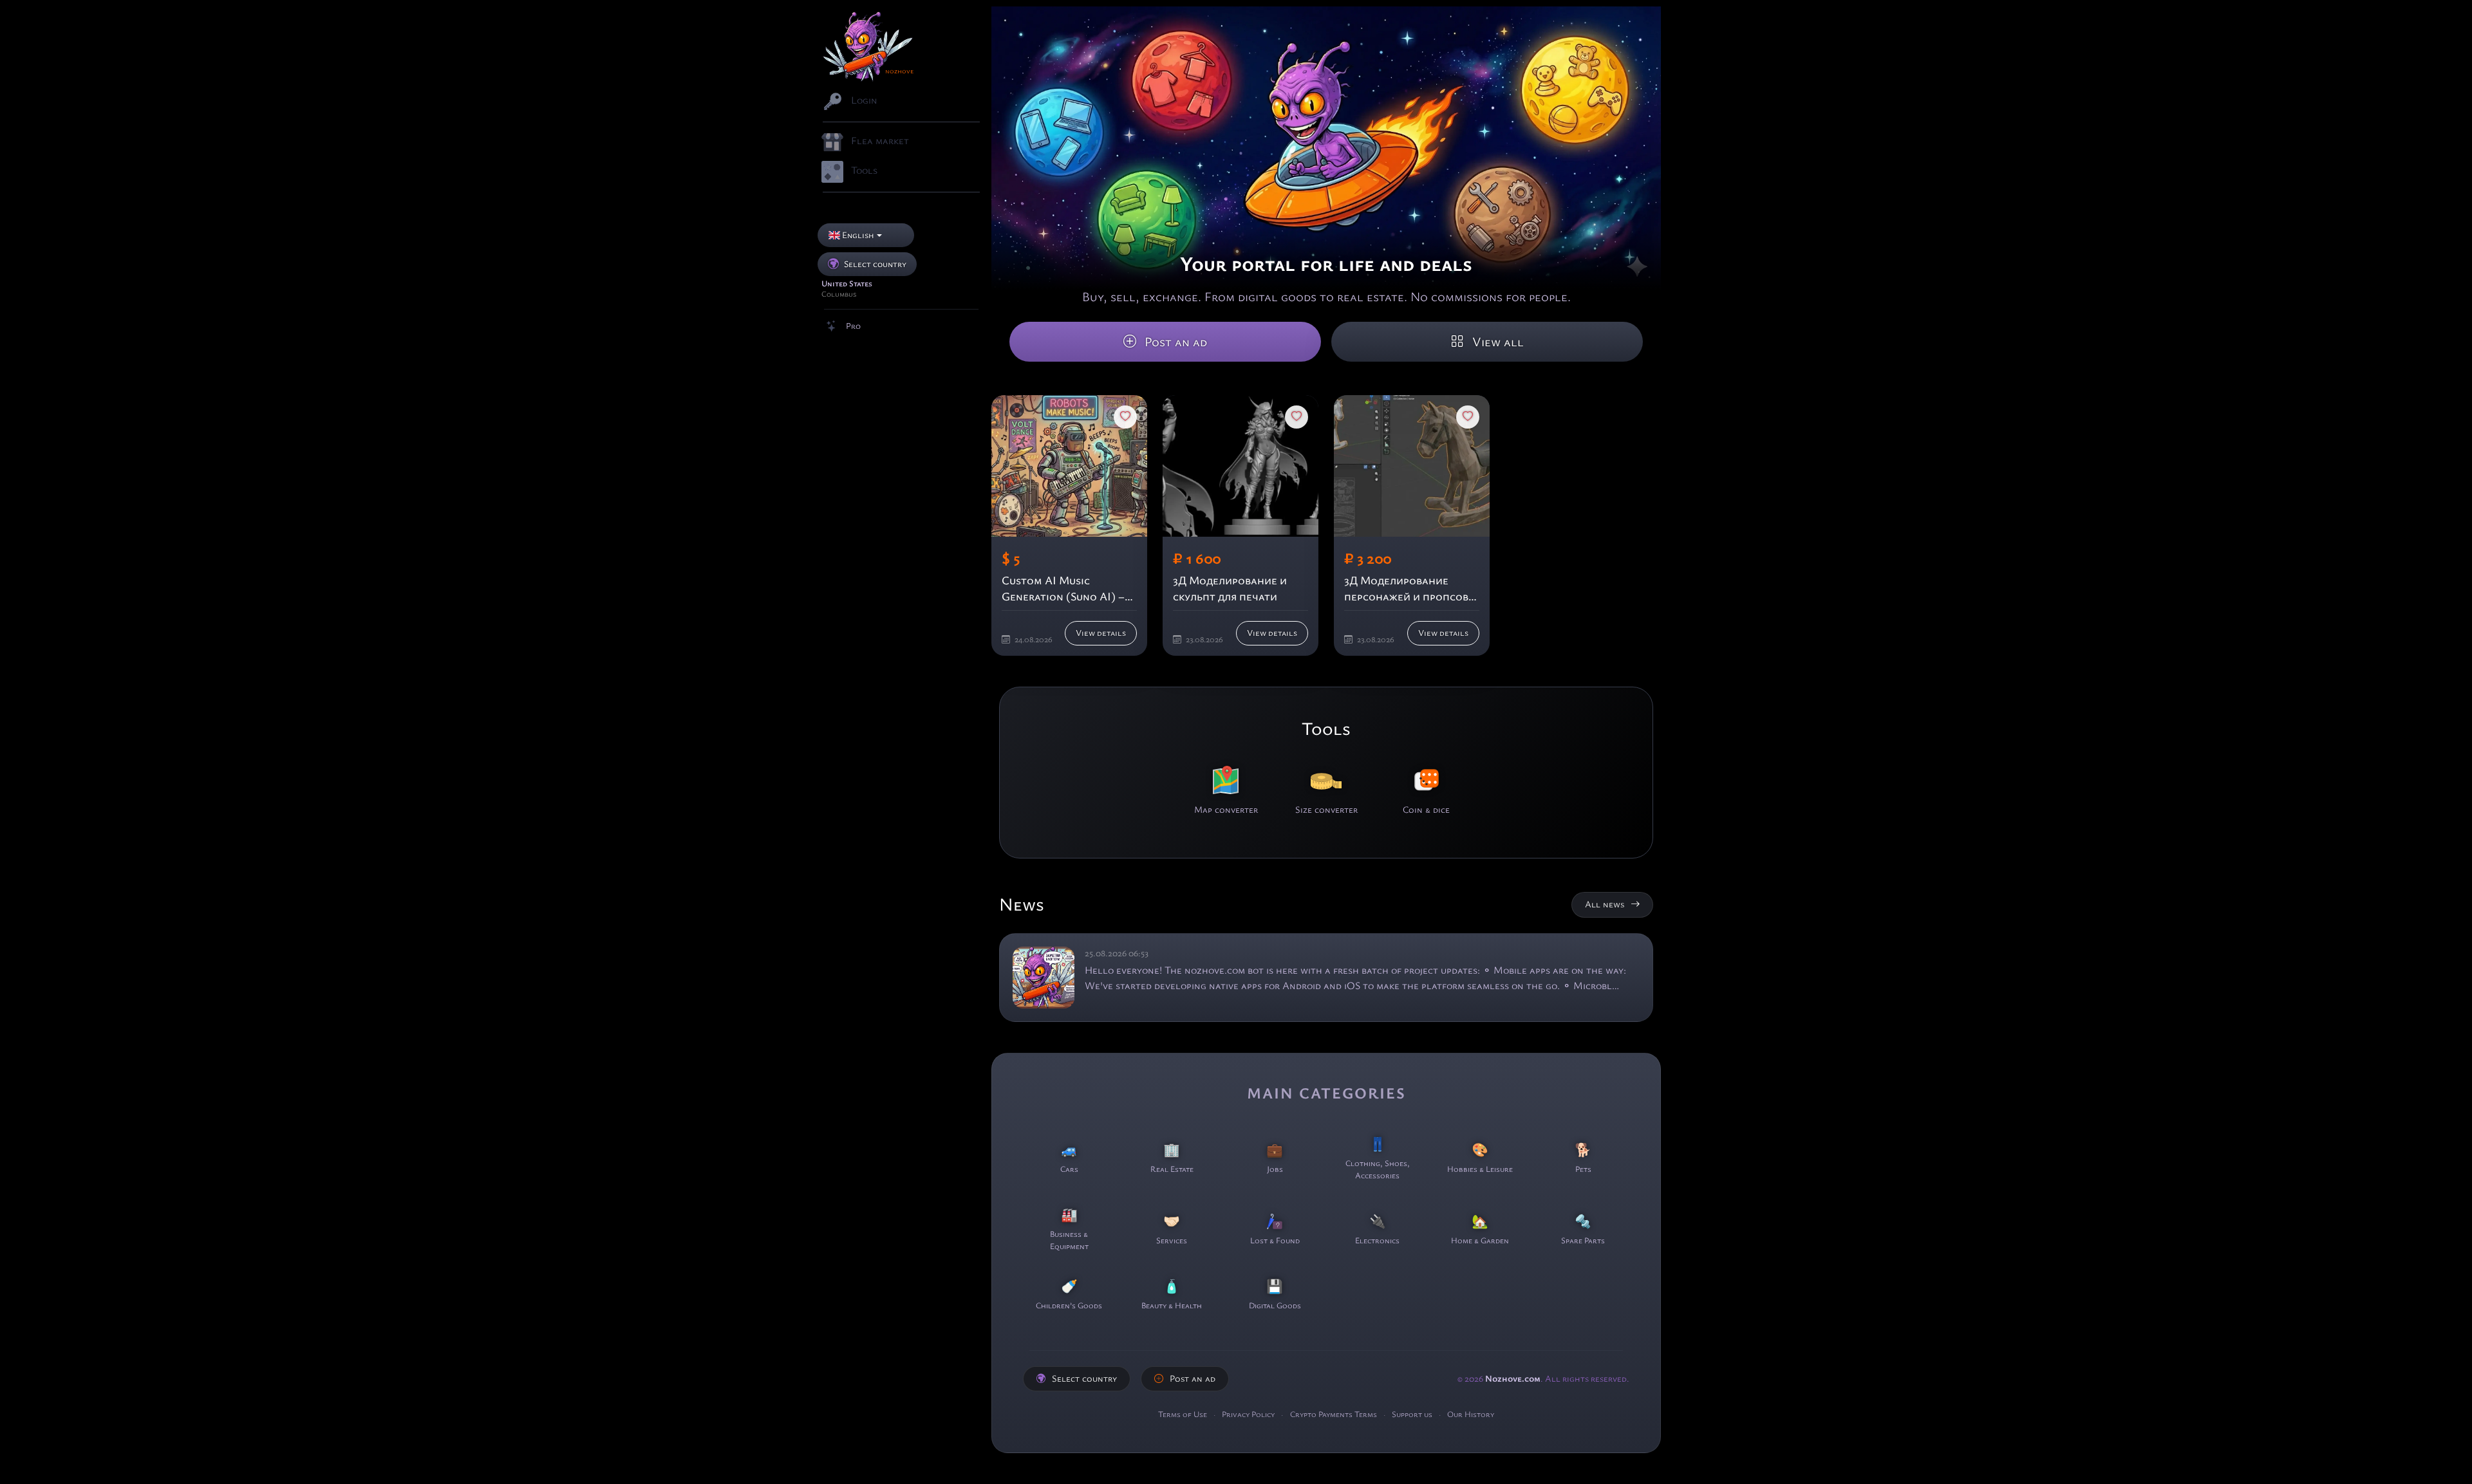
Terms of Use (1184, 1414)
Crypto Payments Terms (1334, 1414)
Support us (1413, 1414)
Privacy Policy (1249, 1414)
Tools (1326, 729)
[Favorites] (1125, 417)
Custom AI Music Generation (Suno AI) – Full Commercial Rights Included (1066, 589)
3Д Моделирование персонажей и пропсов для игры (1406, 589)
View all (1496, 342)
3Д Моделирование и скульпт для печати (1230, 589)
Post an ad (1174, 342)
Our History (1471, 1414)
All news (1605, 904)
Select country (1084, 1378)
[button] (866, 235)
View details (1101, 633)
